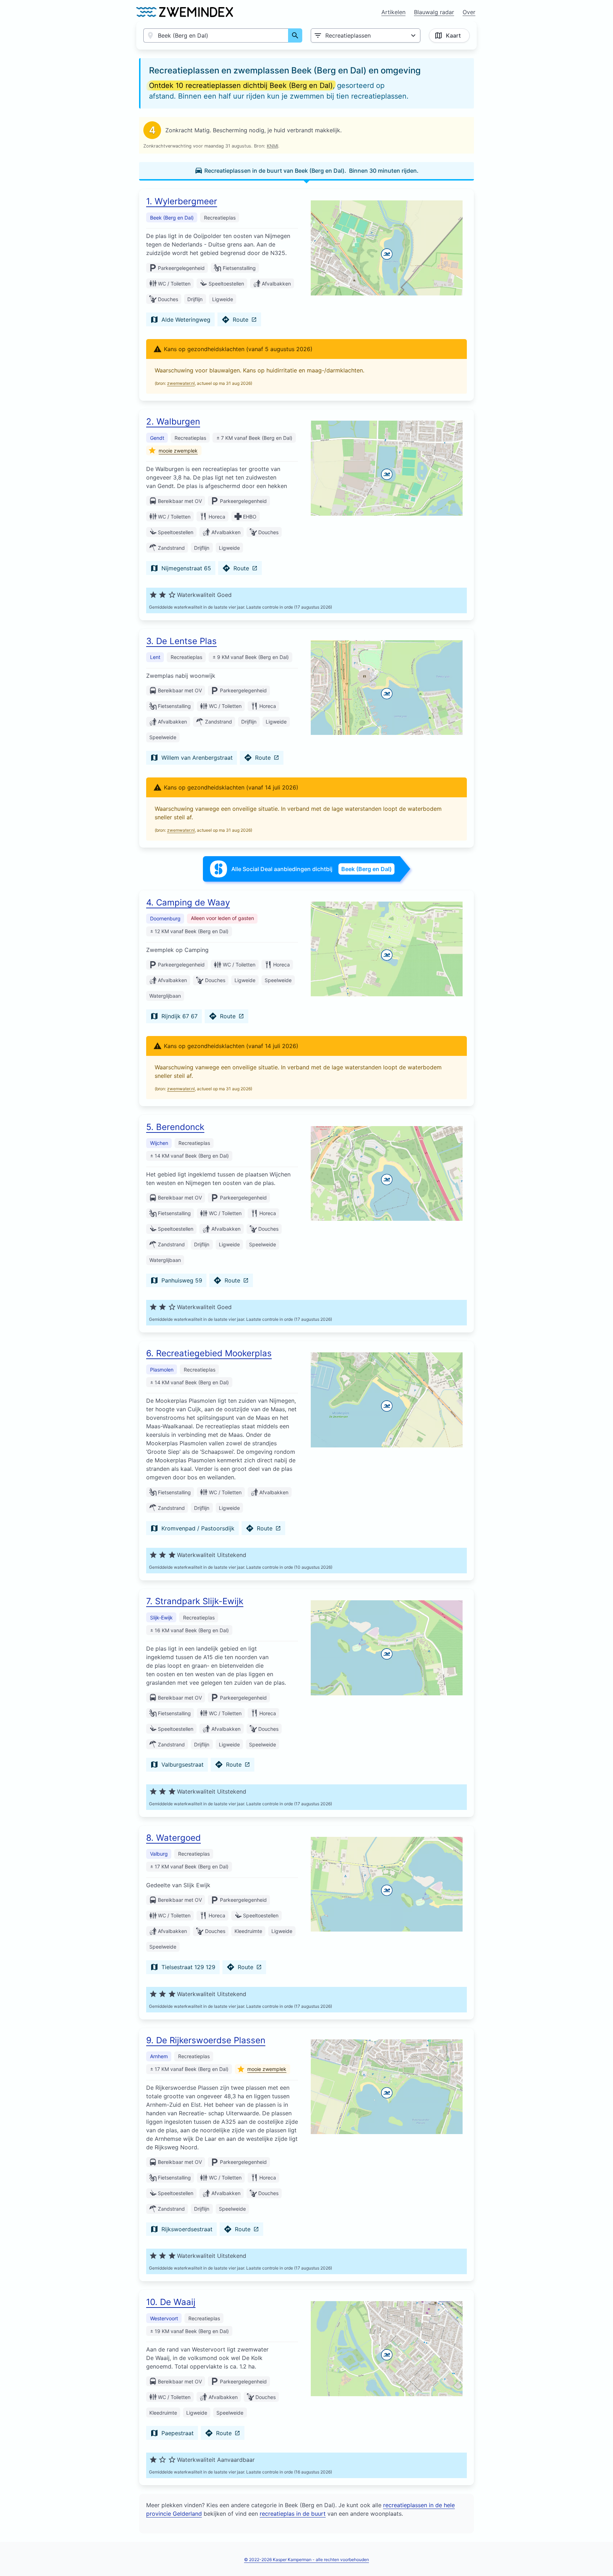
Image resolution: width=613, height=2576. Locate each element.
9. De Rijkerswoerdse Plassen (206, 2040)
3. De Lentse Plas (181, 641)
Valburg (159, 1854)
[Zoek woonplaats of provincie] (295, 35)
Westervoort (164, 2318)
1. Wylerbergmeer (182, 201)
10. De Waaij (171, 2302)
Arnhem (159, 2056)
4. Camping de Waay (188, 902)
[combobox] (216, 35)
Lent (155, 657)
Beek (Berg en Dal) (172, 218)
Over (469, 12)
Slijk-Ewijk (161, 1617)
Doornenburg (165, 918)
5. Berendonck (175, 1127)
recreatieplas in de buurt (293, 2514)
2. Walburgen (173, 422)
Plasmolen (162, 1370)
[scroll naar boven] (600, 2556)
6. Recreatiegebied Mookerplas (209, 1353)
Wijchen (159, 1143)
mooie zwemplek (178, 451)
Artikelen (393, 12)
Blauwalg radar (434, 12)
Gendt (157, 438)
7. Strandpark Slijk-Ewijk (195, 1601)
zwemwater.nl (181, 383)
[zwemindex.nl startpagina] (185, 12)
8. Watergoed (173, 1838)
